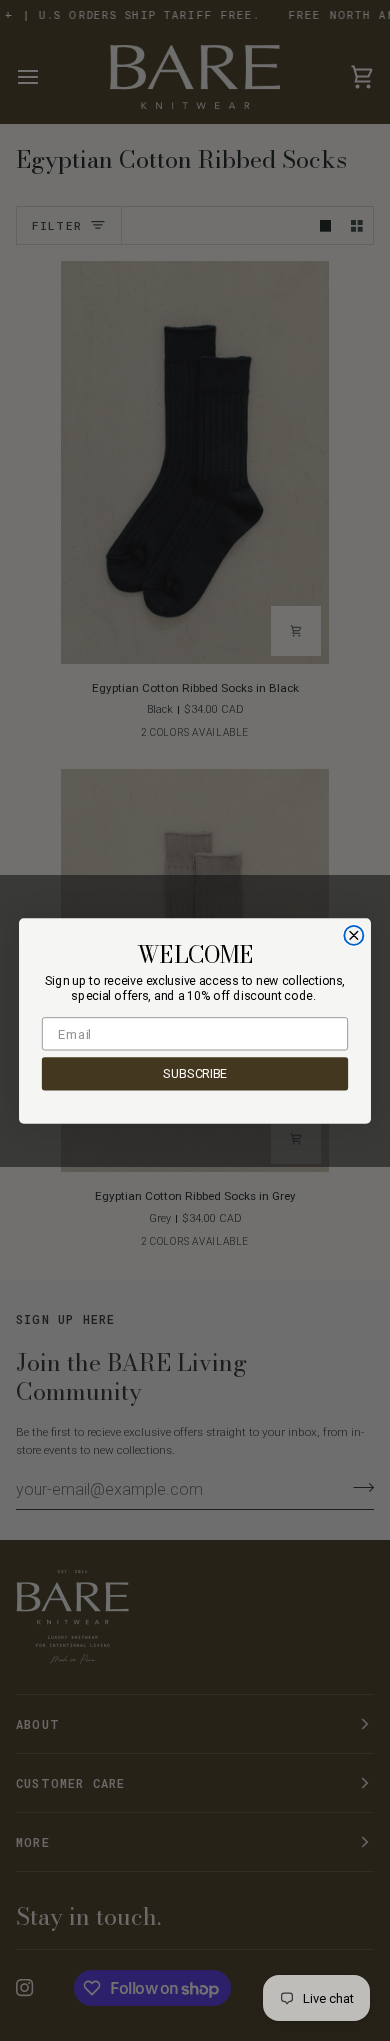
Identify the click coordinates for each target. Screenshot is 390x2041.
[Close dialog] (353, 934)
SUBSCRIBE (195, 1073)
